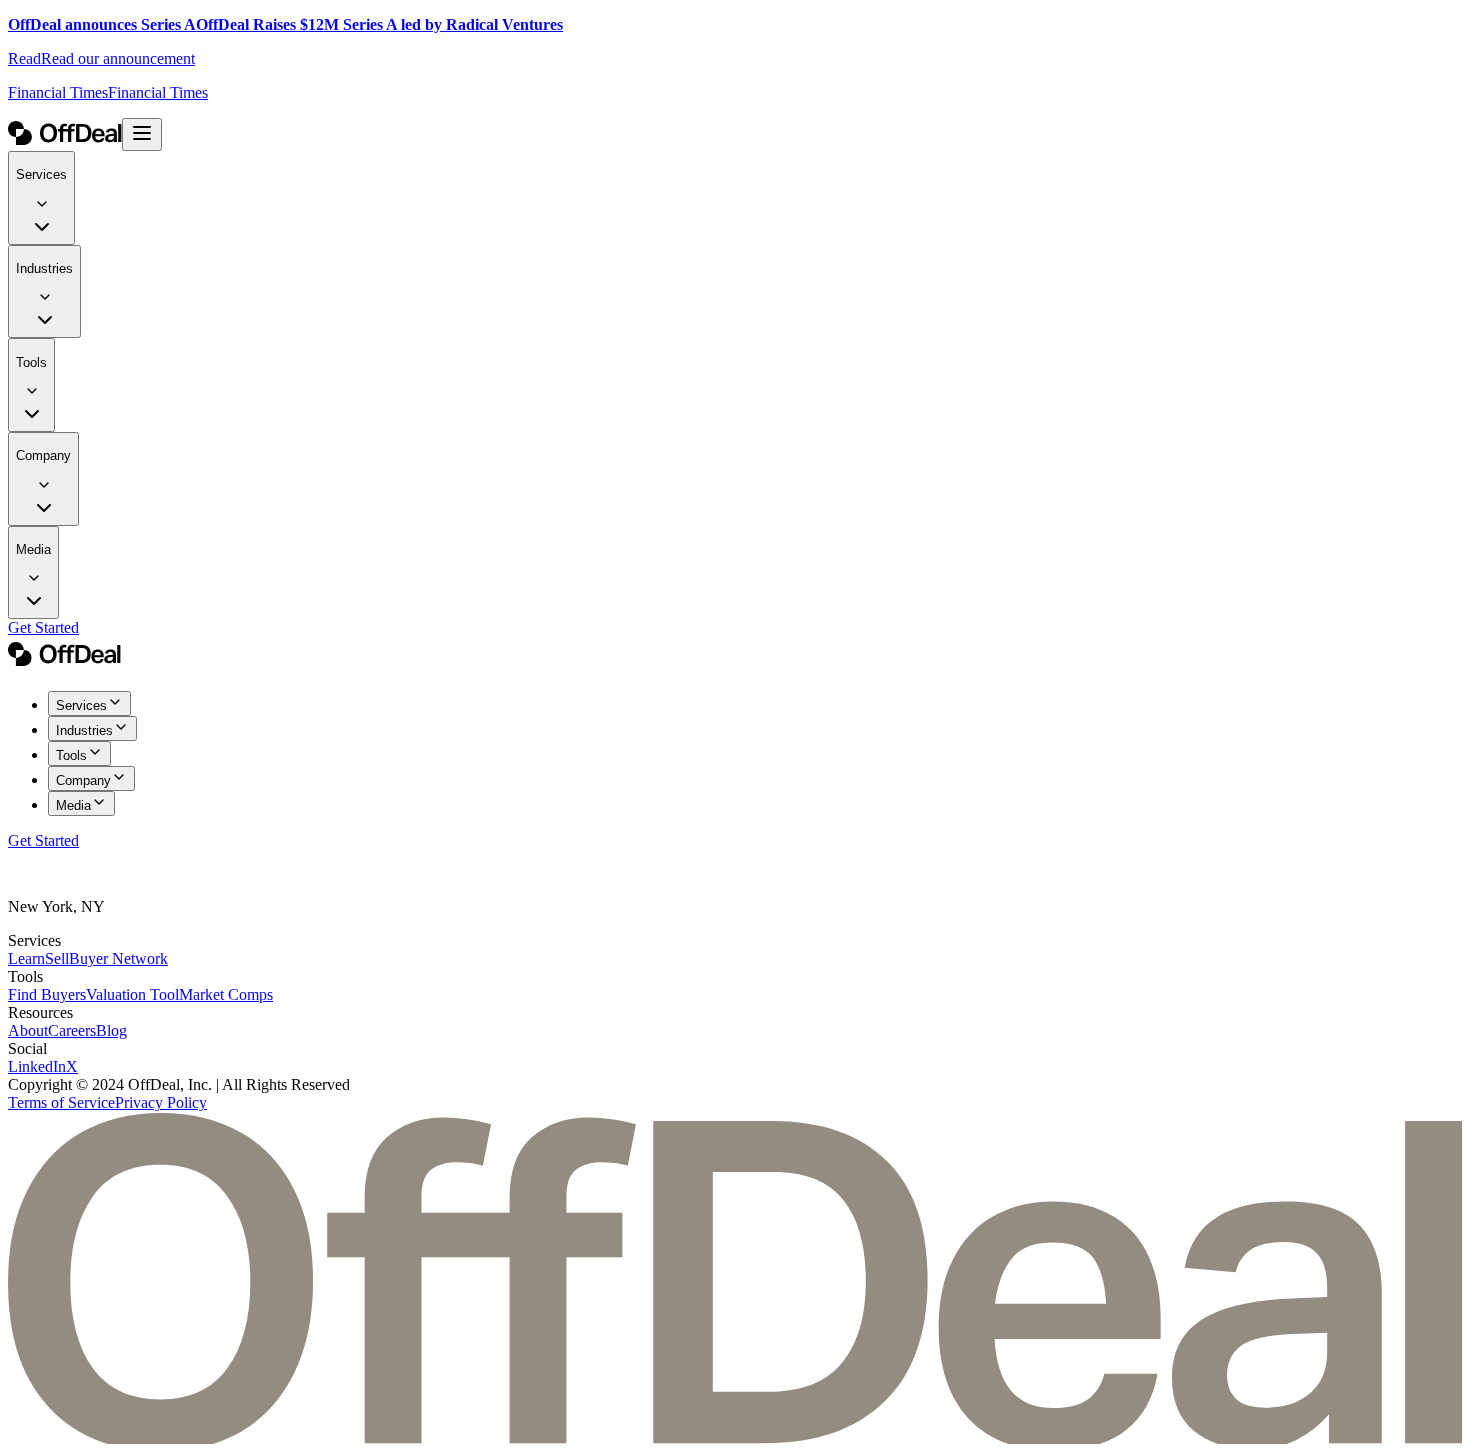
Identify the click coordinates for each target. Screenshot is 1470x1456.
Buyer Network (118, 958)
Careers (72, 1030)
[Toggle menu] (142, 134)
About (28, 1030)
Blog (111, 1030)
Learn (26, 958)
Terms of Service (61, 1102)
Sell (57, 958)
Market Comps (226, 994)
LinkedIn (37, 1066)
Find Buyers (47, 994)
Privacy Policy (161, 1102)
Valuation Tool (132, 994)
